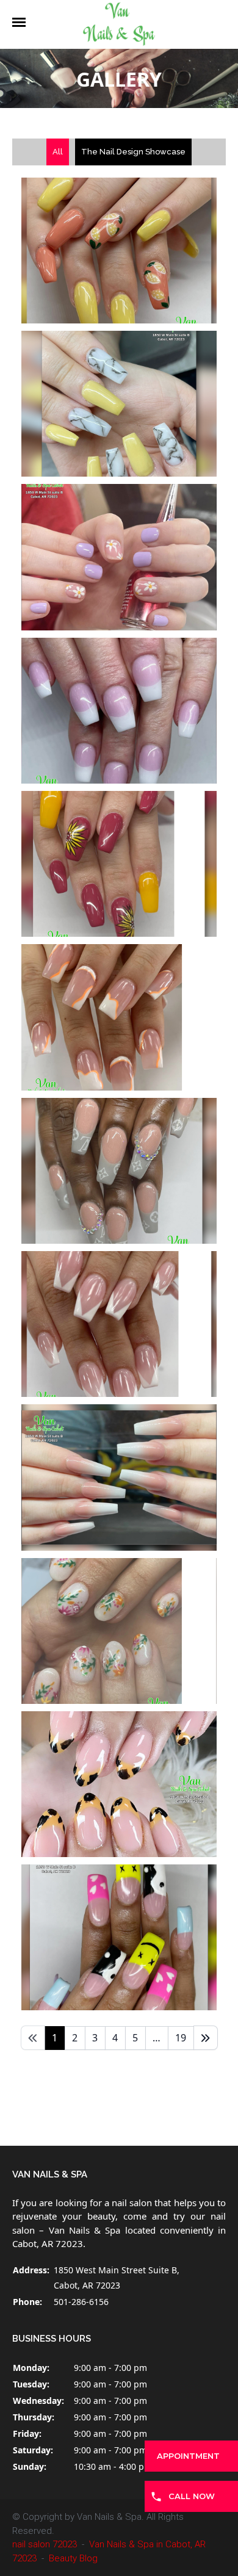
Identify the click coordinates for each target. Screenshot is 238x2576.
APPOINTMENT (188, 2456)
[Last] (206, 2038)
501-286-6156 (81, 2302)
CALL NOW (192, 2496)
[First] (33, 2038)
